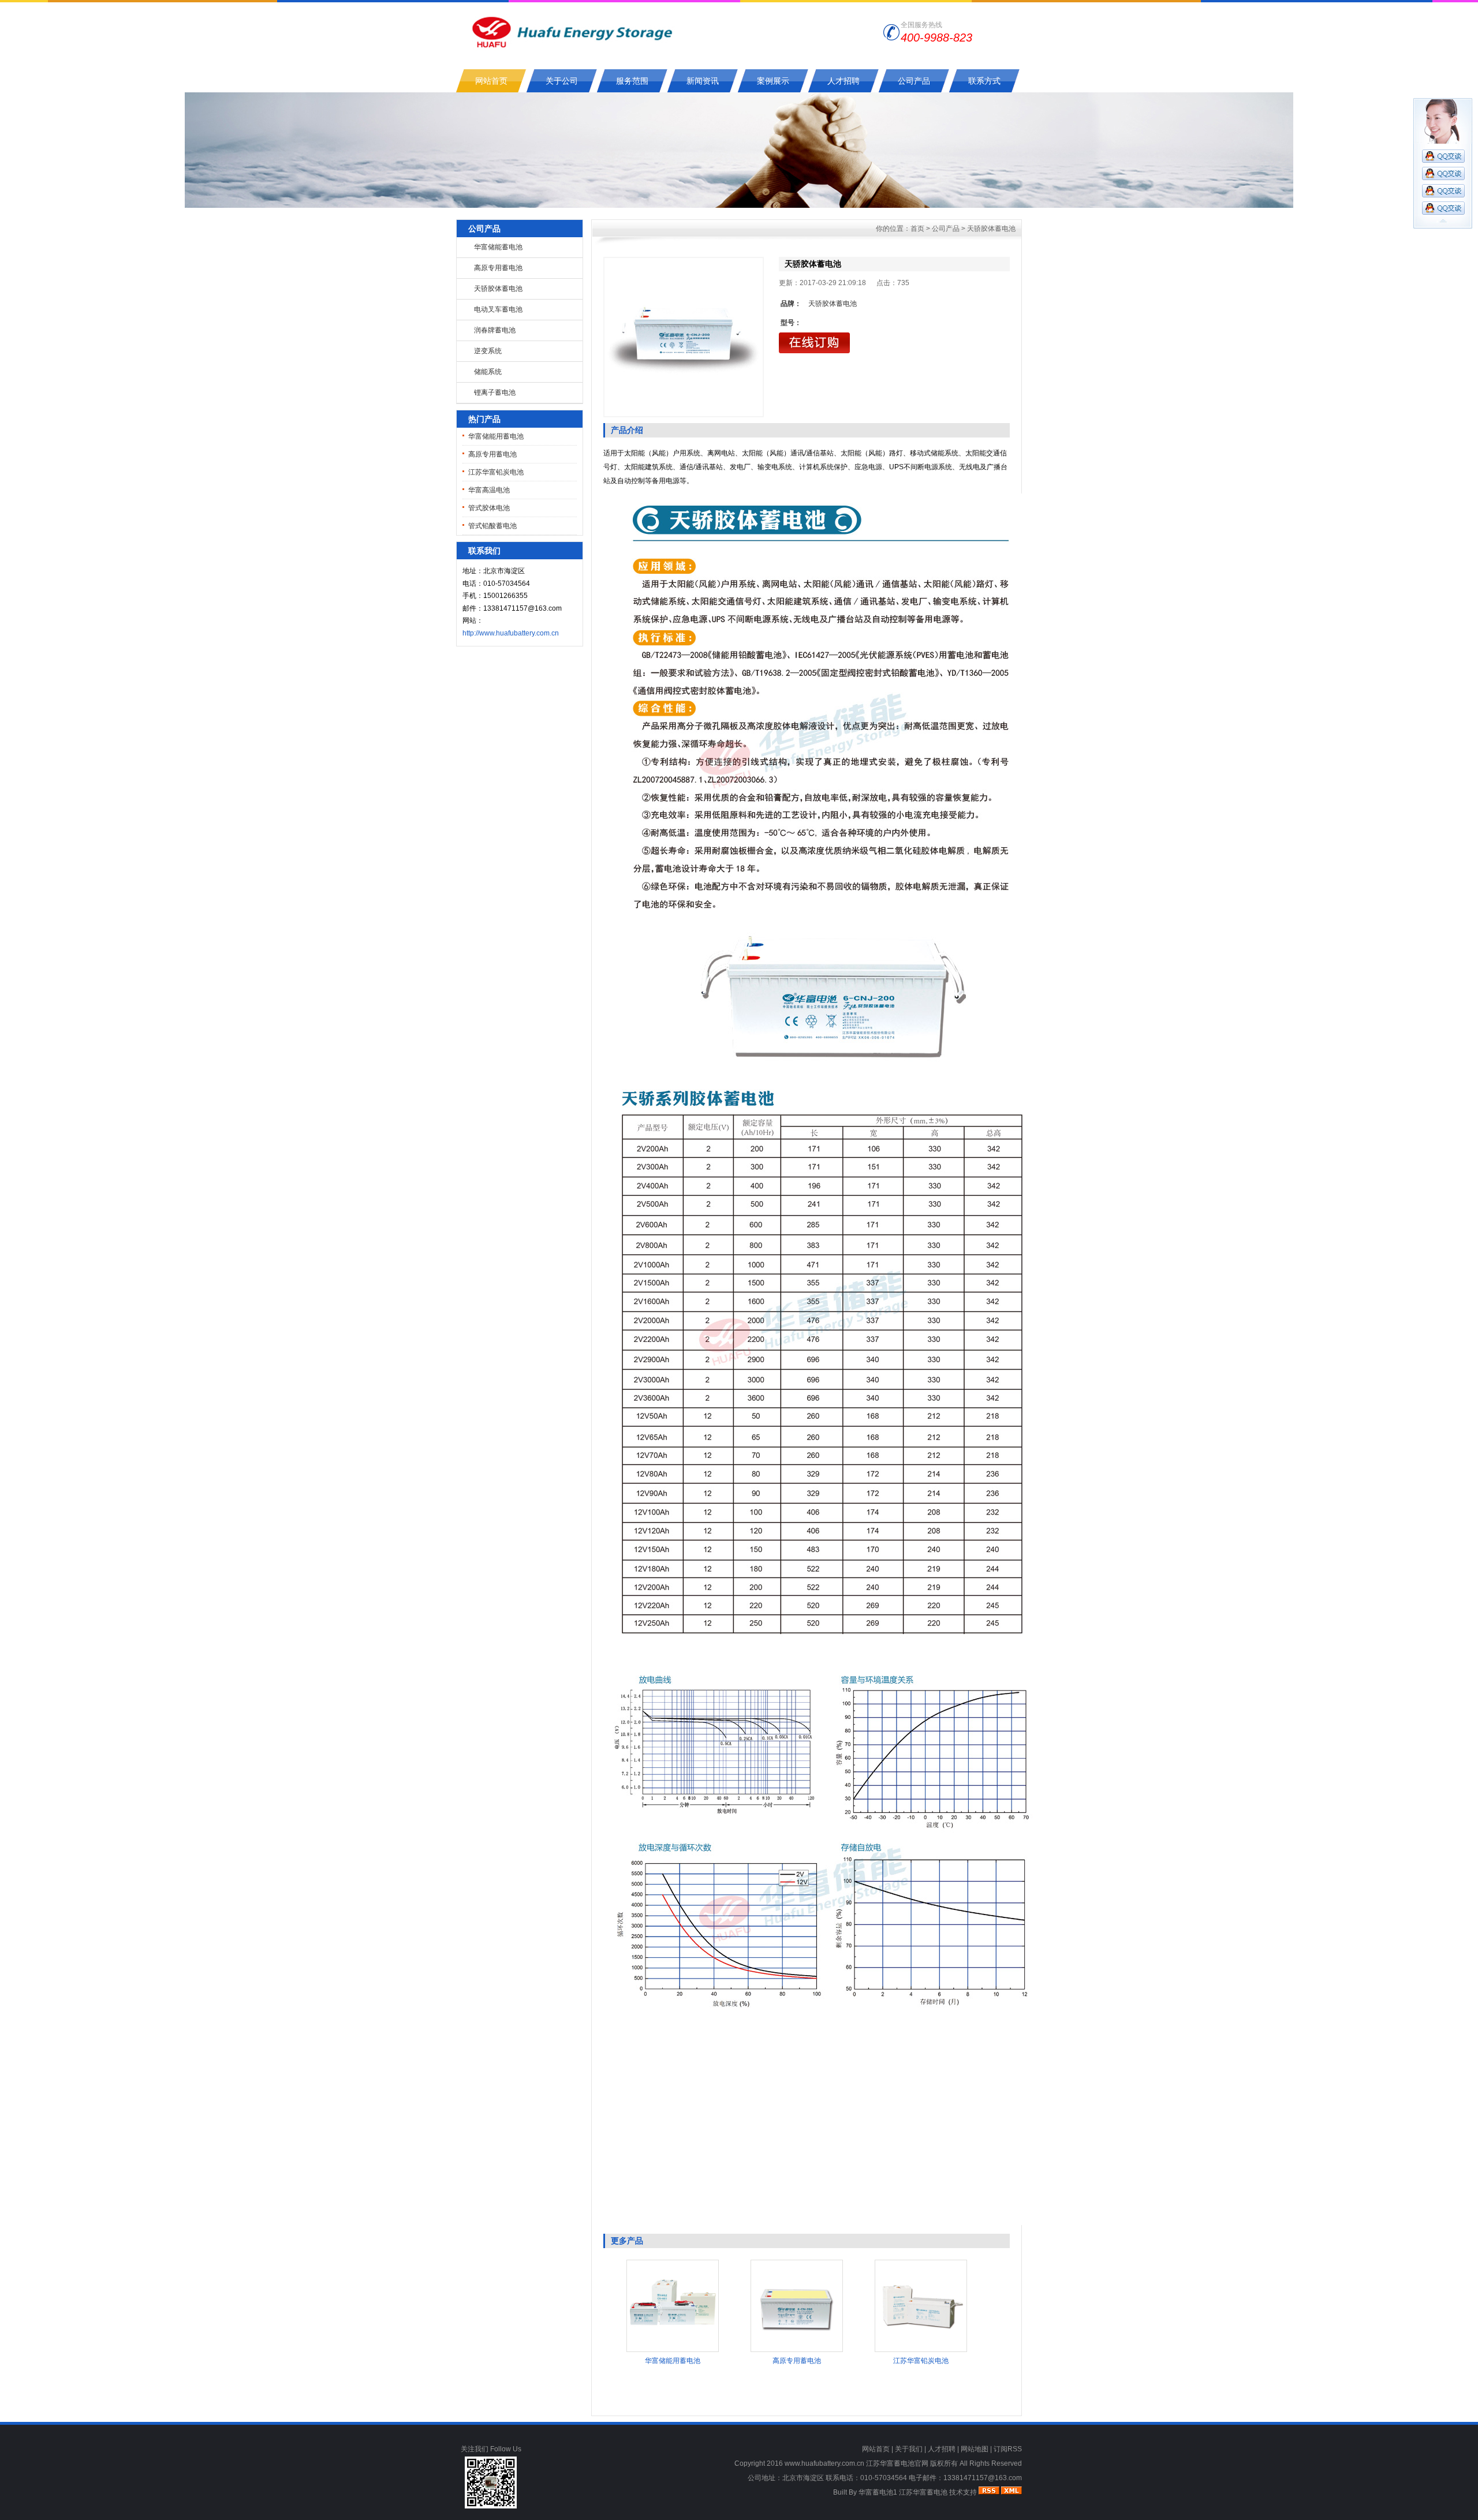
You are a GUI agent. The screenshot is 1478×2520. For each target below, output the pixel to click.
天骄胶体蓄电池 (498, 289)
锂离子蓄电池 (495, 392)
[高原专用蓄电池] (797, 2350)
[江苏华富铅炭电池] (921, 2350)
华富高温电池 (489, 490)
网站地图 (975, 2449)
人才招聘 (843, 81)
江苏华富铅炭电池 (496, 472)
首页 (917, 229)
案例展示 (773, 81)
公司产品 (914, 81)
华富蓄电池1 (878, 2492)
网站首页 (491, 81)
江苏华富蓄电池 (923, 2492)
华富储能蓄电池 (498, 247)
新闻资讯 (703, 81)
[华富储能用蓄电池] (673, 2350)
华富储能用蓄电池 (496, 436)
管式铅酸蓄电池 (492, 526)
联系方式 (984, 81)
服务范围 (632, 81)
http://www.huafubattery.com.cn (511, 633)
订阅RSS (1008, 2449)
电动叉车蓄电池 (498, 309)
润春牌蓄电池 (495, 330)
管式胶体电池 (489, 508)
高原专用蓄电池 (498, 268)
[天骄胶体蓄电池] (684, 337)
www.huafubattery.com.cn (824, 2463)
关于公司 (562, 81)
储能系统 (488, 372)
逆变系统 (488, 351)
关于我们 (909, 2449)
